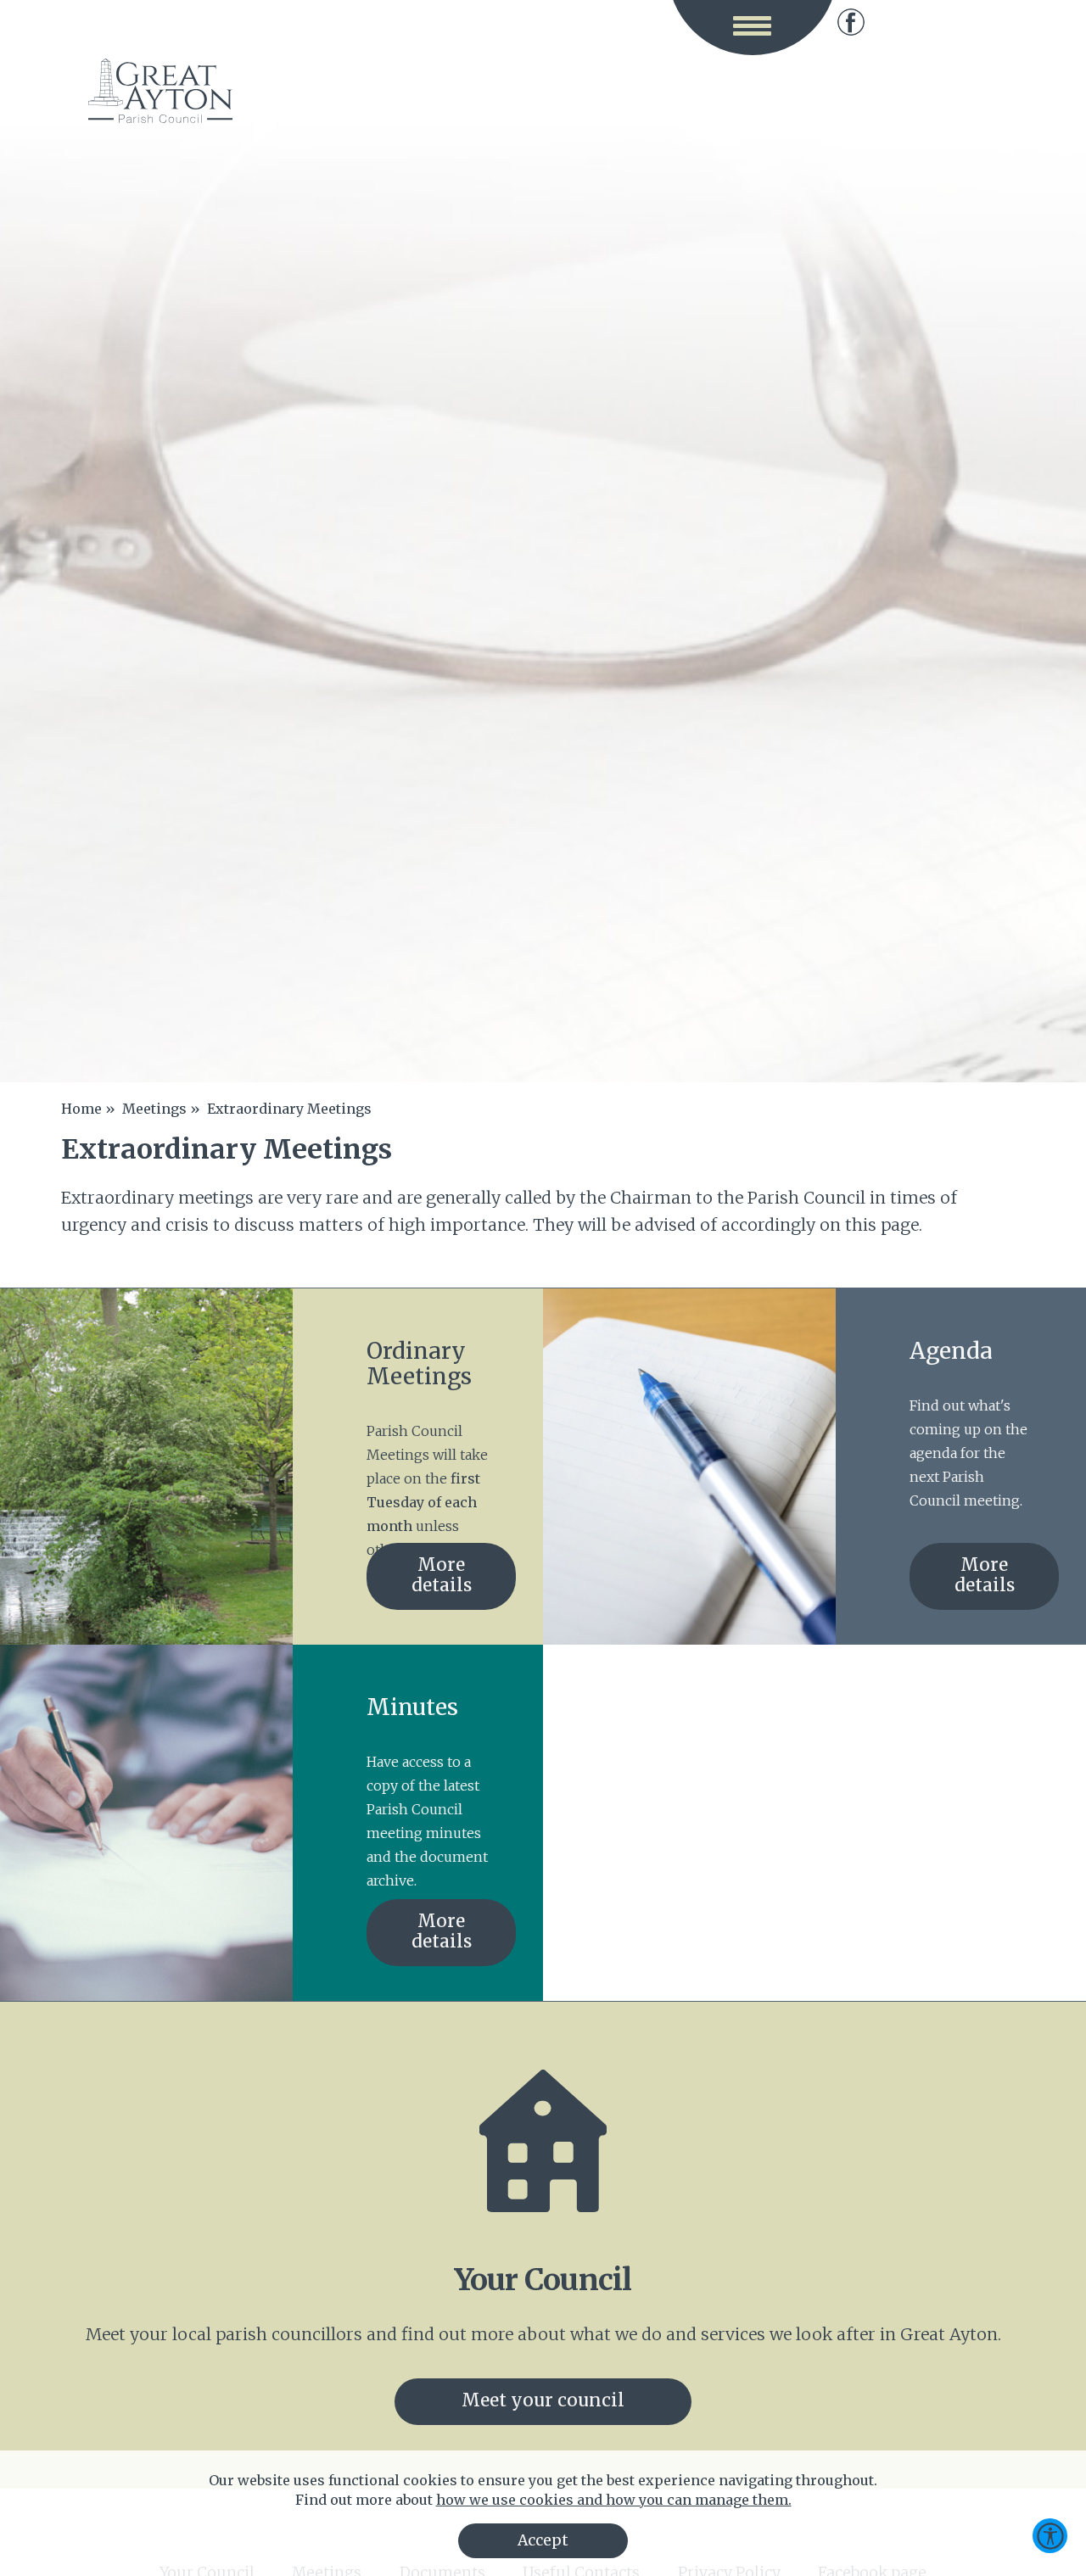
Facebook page (851, 22)
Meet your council (543, 2400)
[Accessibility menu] (1050, 2536)
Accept (543, 2540)
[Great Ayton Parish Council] (160, 91)
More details (442, 1575)
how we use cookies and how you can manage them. (614, 2500)
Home (81, 1109)
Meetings (154, 1109)
